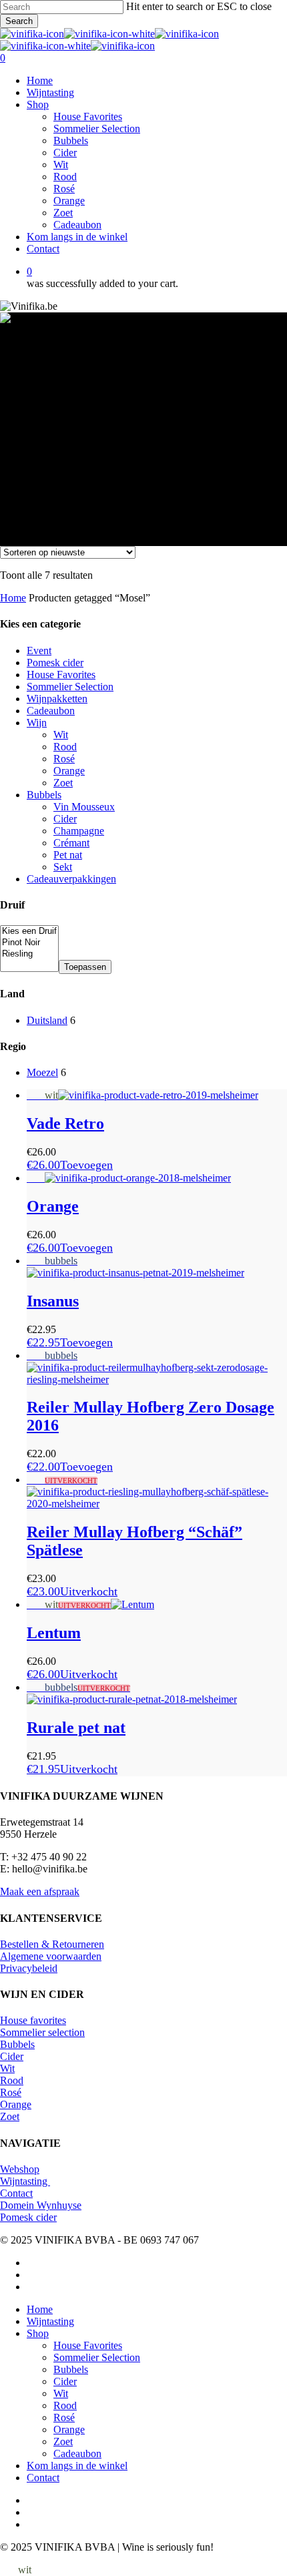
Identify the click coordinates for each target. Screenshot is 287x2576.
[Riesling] (29, 954)
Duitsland (47, 1020)
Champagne (79, 831)
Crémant (71, 843)
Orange (69, 771)
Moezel (42, 1072)
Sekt (63, 867)
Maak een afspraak (40, 1891)
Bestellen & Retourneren (52, 1944)
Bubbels (44, 795)
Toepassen (85, 967)
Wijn (37, 723)
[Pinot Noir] (29, 943)
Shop (38, 2333)
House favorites (33, 2020)
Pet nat (68, 855)
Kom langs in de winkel (77, 2466)
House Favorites (61, 675)
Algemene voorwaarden (51, 1956)
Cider (65, 819)
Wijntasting (25, 2181)
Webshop (20, 2169)
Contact (16, 2193)
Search (19, 21)
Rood (65, 747)
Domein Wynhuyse (41, 2205)
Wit (61, 735)
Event (39, 651)
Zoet (63, 783)
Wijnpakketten (57, 699)
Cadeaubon (51, 711)
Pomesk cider (55, 663)
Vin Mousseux (84, 807)
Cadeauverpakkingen (71, 879)
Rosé (64, 759)
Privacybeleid (29, 1968)
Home (13, 598)
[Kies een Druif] (29, 932)
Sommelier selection (42, 2032)
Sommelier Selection (70, 687)
